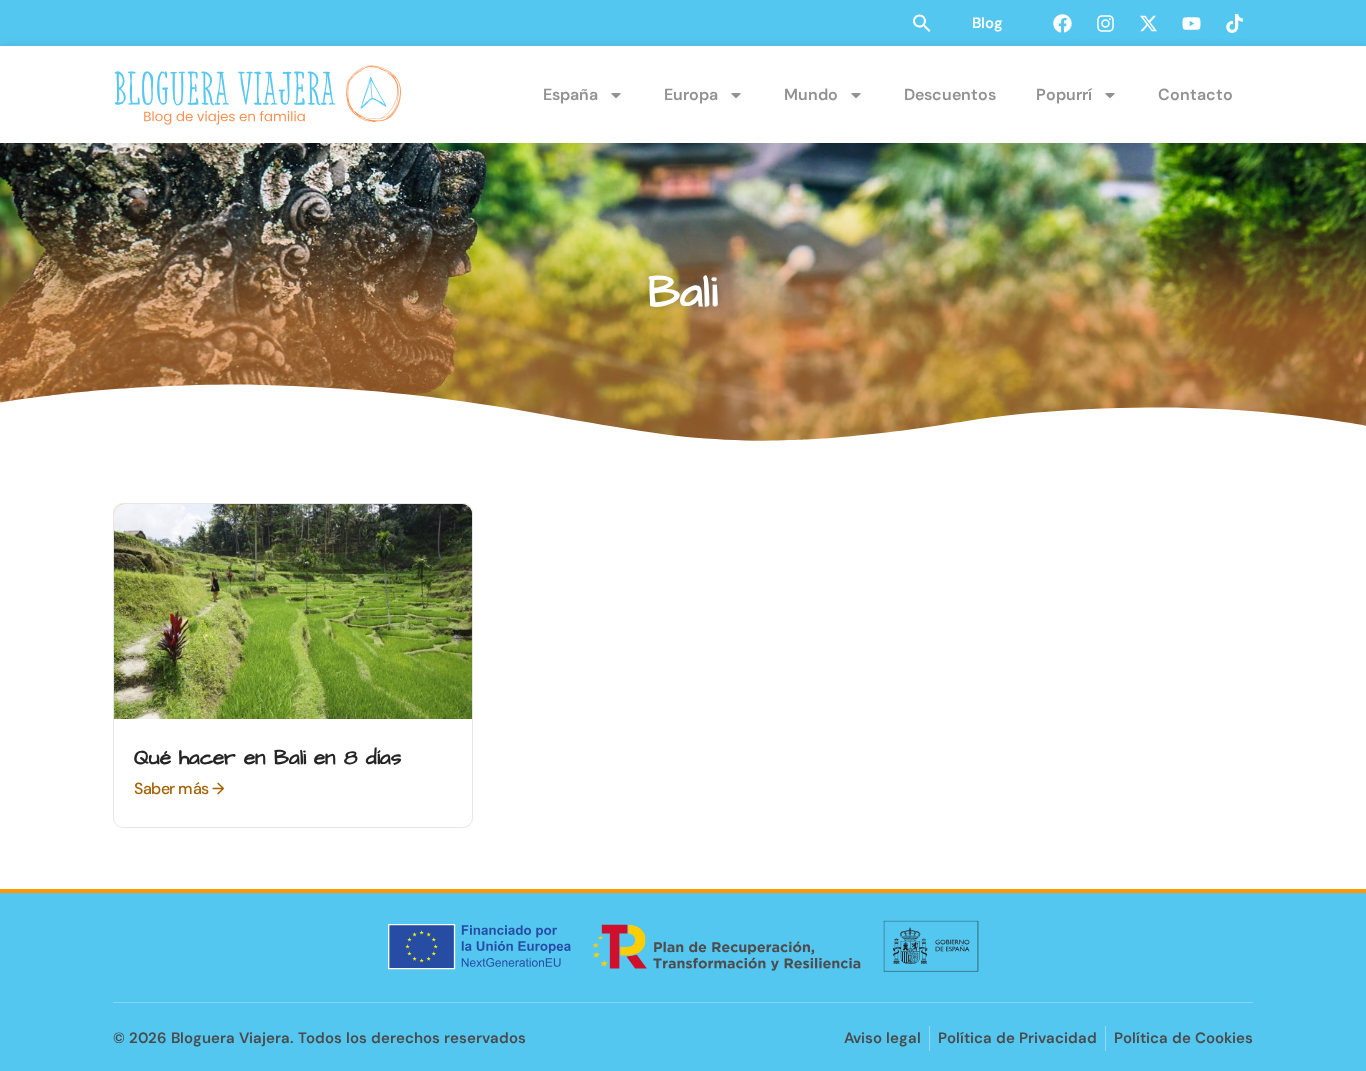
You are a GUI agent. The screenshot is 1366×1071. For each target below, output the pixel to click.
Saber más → (179, 788)
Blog (987, 23)
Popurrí (1064, 94)
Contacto (1195, 94)
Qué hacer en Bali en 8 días (268, 757)
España (570, 94)
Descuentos (950, 94)
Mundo (811, 94)
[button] (922, 23)
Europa (691, 94)
